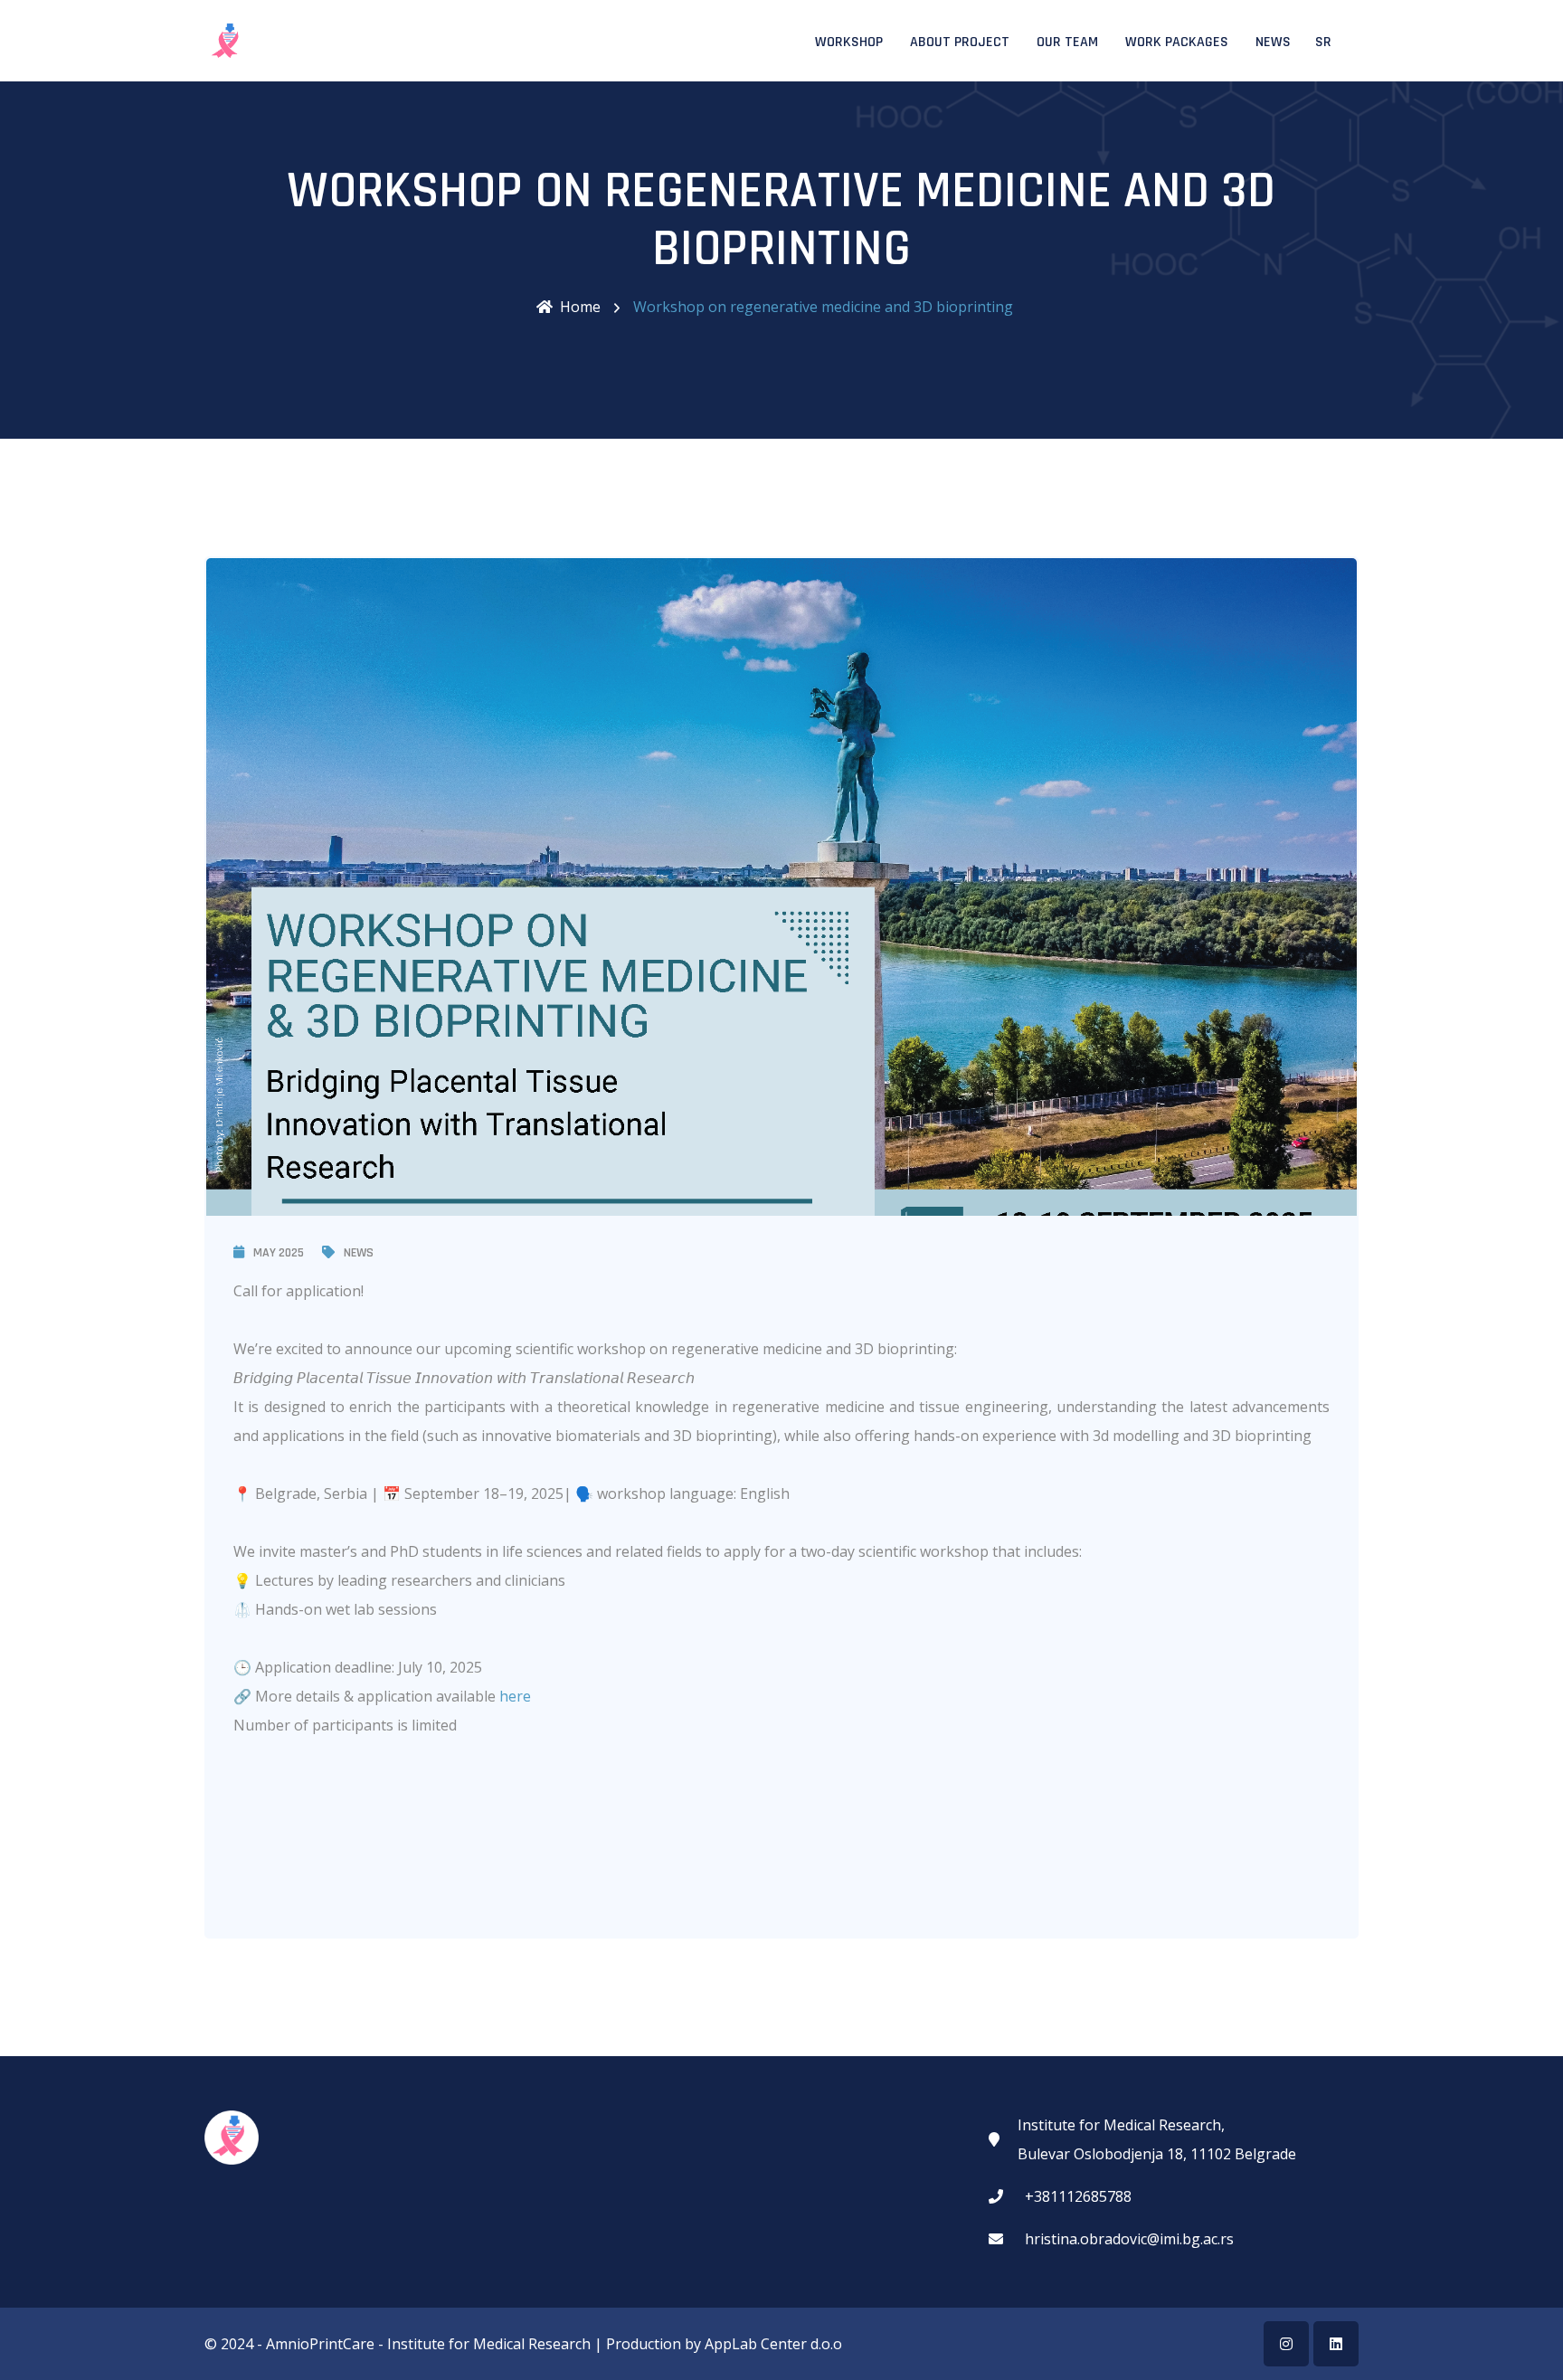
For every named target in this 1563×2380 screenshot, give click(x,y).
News (1273, 42)
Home (580, 307)
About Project (960, 42)
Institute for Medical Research (489, 2344)
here (515, 1696)
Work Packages (1177, 42)
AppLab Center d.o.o (773, 2344)
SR (1323, 42)
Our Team (1067, 42)
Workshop (849, 42)
